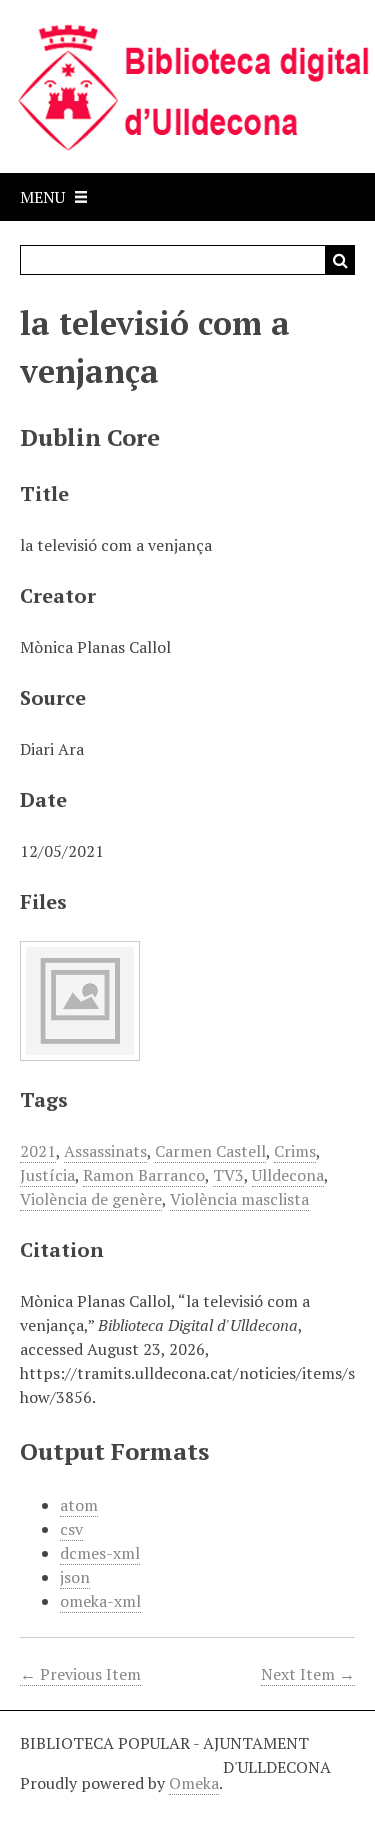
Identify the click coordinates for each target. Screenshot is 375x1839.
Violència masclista (239, 1199)
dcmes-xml (100, 1553)
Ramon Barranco (144, 1175)
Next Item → (308, 1674)
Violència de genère (91, 1199)
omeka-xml (100, 1601)
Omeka (194, 1783)
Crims (295, 1151)
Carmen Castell (210, 1151)
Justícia (47, 1175)
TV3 (228, 1175)
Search (340, 260)
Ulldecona (288, 1175)
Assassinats (105, 1151)
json (75, 1577)
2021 (38, 1151)
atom (79, 1505)
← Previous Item (80, 1674)
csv (71, 1529)
